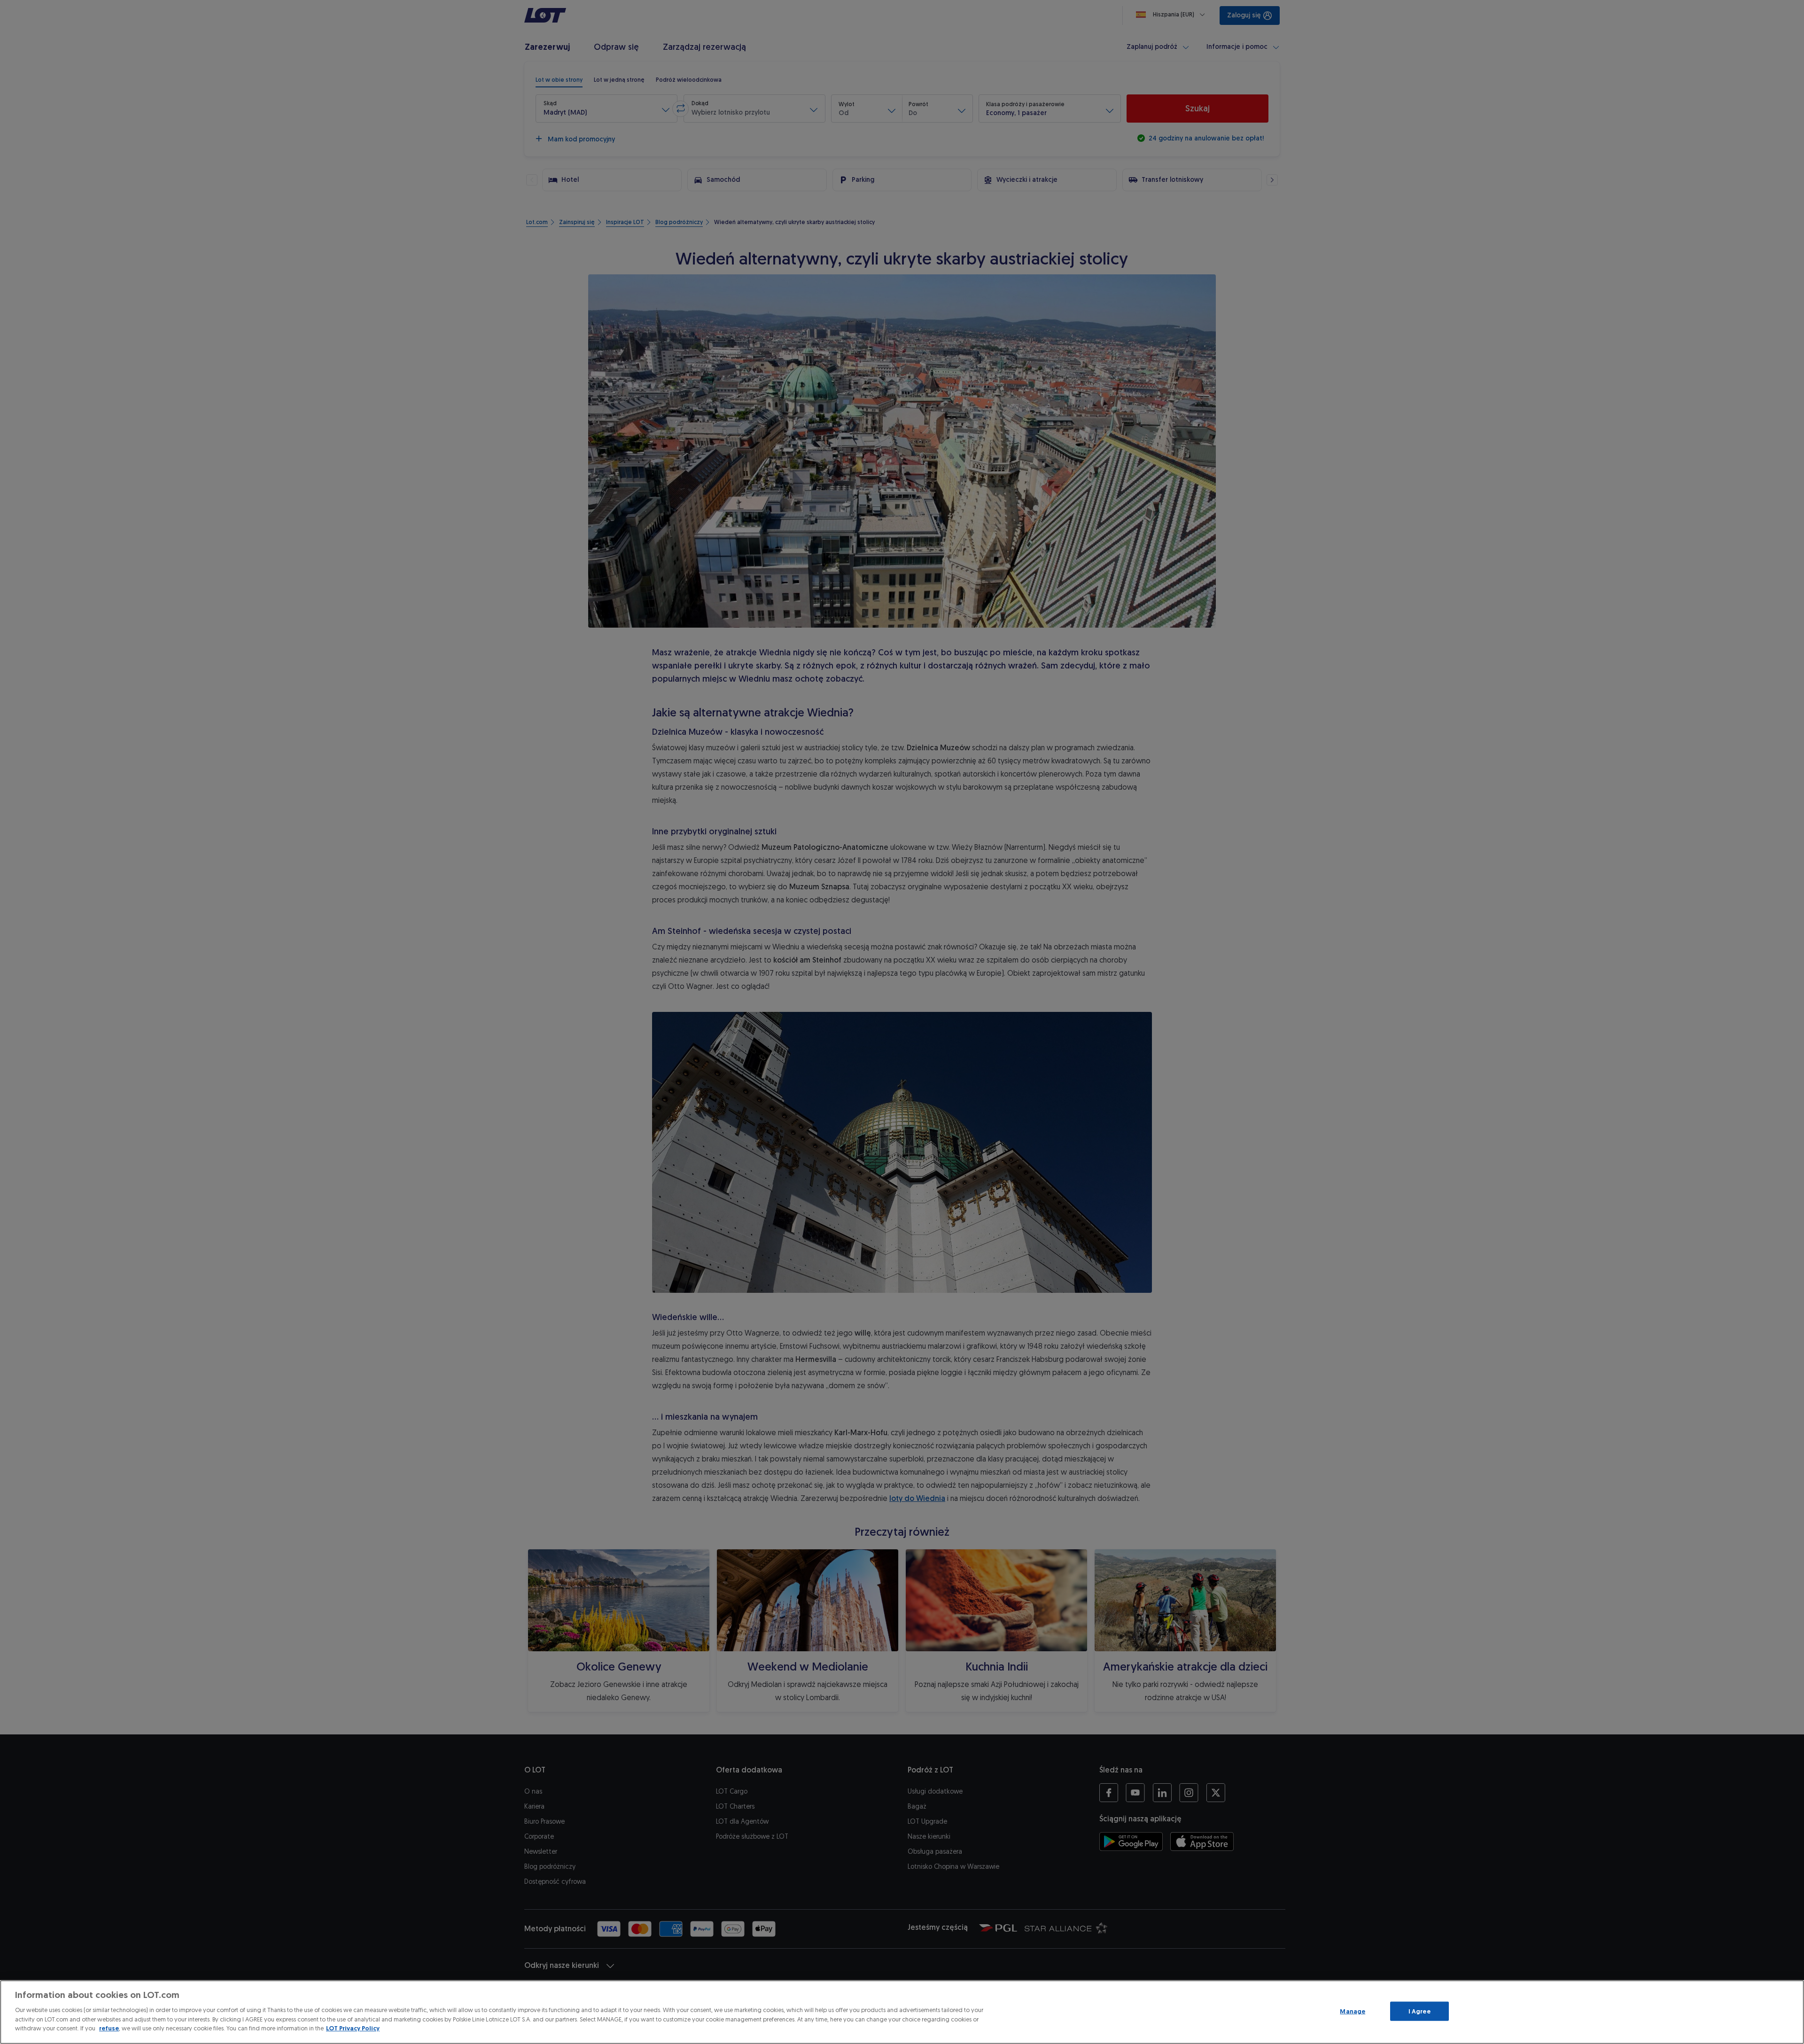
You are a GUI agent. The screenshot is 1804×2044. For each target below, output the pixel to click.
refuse (109, 2028)
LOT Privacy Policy (353, 2028)
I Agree (1419, 2011)
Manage (1353, 2011)
